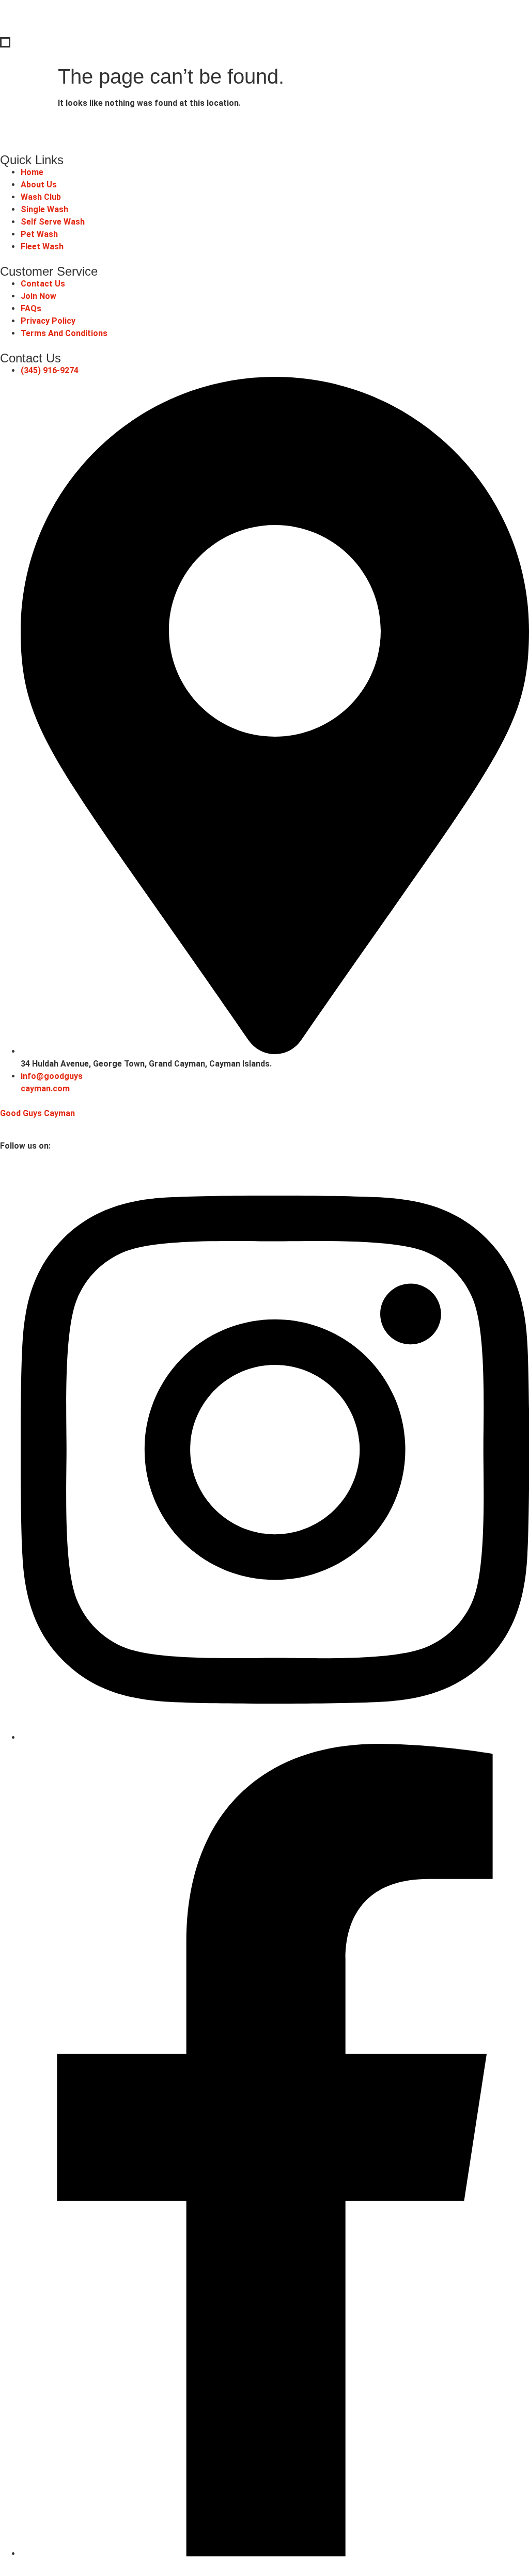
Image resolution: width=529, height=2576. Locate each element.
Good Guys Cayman (37, 1113)
